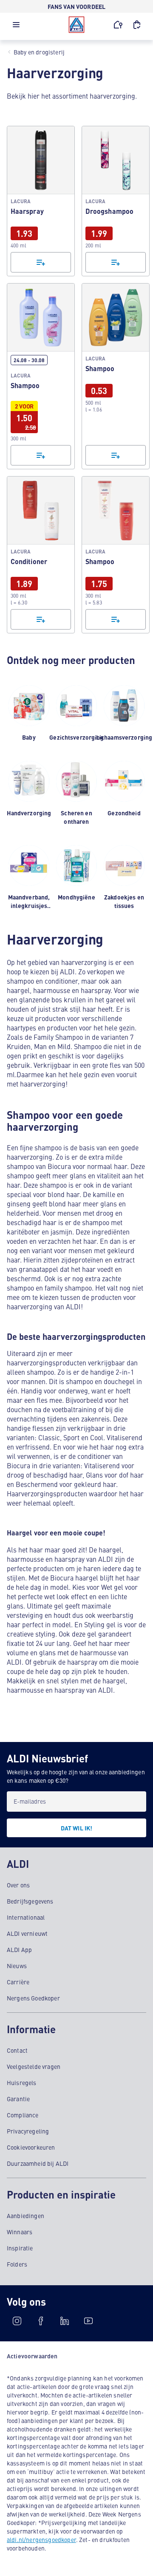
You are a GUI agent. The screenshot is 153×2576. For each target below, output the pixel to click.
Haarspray (41, 201)
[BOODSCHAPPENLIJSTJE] (137, 25)
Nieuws (17, 1966)
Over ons (18, 1885)
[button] (16, 27)
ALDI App (19, 1949)
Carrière (18, 1982)
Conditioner (41, 555)
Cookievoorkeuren (31, 2147)
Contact (17, 2050)
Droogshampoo (116, 201)
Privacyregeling (28, 2131)
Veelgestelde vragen (34, 2066)
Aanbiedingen (25, 2216)
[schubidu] (41, 2321)
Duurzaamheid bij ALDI (38, 2163)
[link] (41, 201)
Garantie (18, 2099)
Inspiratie (20, 2248)
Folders (17, 2264)
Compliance (23, 2115)
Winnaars (20, 2232)
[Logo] (76, 25)
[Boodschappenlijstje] (41, 262)
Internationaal (26, 1917)
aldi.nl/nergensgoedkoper (41, 2539)
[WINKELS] (118, 25)
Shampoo (41, 376)
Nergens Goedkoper (33, 1998)
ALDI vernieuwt (27, 1933)
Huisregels (22, 2082)
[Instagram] (17, 2321)
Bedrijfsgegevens (30, 1901)
